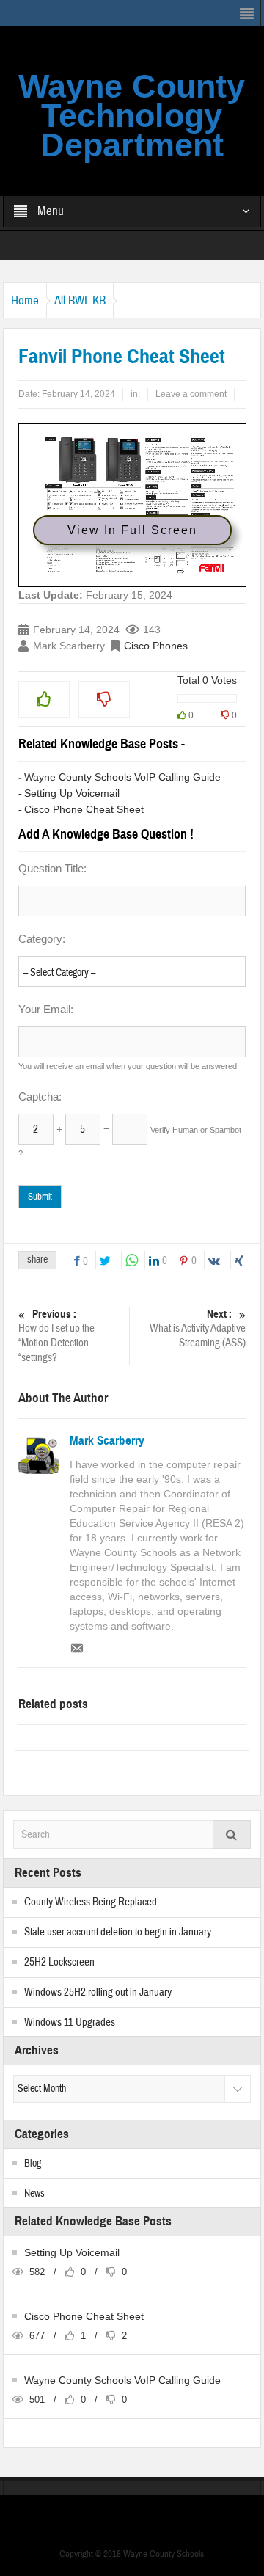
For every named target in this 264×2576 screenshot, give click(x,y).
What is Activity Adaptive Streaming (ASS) (198, 1329)
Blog (33, 2164)
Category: (42, 939)
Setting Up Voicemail (72, 793)
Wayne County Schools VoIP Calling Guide (122, 777)
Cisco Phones (156, 646)
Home (25, 300)
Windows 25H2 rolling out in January (98, 1992)
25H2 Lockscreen (59, 1962)
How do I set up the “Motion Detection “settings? (56, 1336)
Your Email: (46, 1009)
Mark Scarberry (107, 1441)
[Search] (232, 1835)
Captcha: (40, 1097)
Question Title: (52, 868)
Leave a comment (191, 394)
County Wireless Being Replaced (91, 1902)
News (34, 2194)
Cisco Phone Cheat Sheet (84, 809)
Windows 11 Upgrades (70, 2022)
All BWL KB (80, 300)
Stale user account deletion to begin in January (118, 1932)
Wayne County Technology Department (132, 116)
